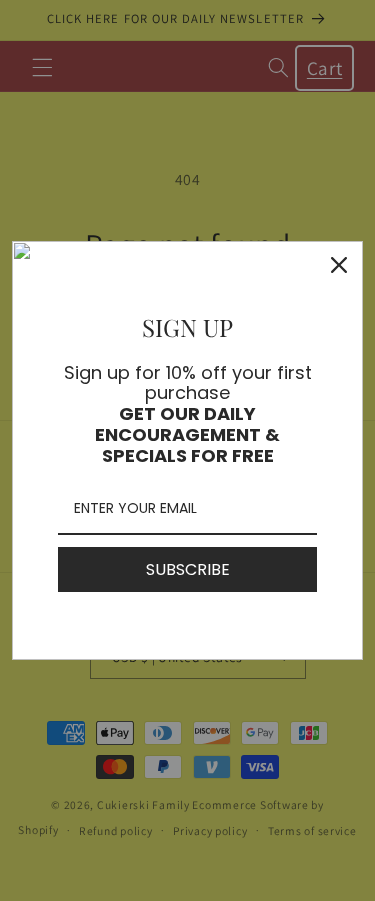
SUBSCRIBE (188, 569)
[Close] (339, 265)
